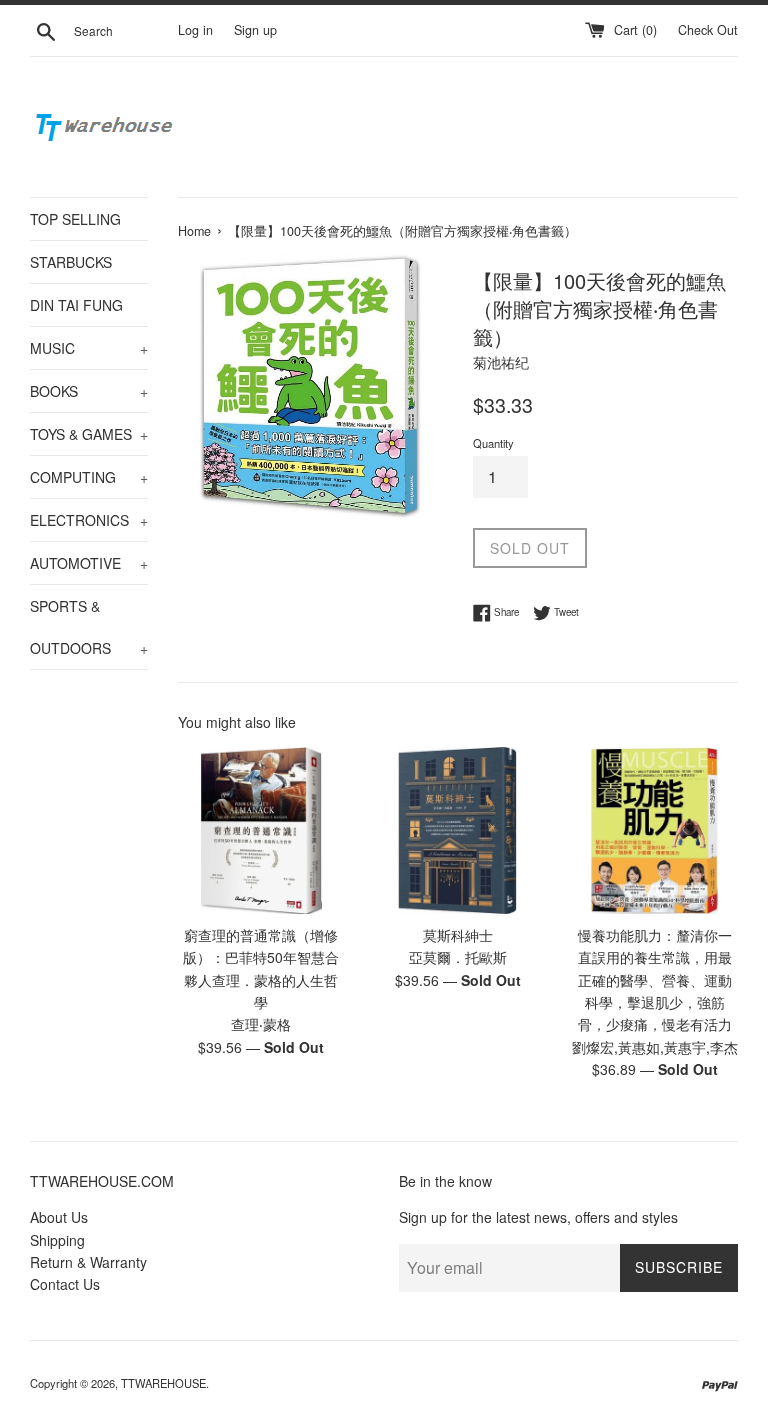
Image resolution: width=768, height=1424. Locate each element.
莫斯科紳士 (458, 935)
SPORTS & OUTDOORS (89, 627)
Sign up (255, 30)
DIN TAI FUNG (76, 305)
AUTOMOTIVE (89, 563)
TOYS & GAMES (89, 434)
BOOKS (89, 391)
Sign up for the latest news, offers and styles (538, 1217)
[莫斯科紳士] (457, 830)
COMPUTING (89, 477)
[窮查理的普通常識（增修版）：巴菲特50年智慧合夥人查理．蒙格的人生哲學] (261, 830)
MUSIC (89, 348)
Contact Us (65, 1284)
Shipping (57, 1240)
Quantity (493, 443)
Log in (195, 30)
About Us (59, 1217)
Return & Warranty (88, 1262)
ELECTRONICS (89, 520)
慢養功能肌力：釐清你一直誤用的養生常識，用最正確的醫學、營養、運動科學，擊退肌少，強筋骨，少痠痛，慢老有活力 (655, 980)
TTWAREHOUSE (163, 1383)
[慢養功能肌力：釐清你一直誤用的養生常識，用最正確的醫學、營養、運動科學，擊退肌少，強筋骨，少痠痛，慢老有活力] (654, 830)
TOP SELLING (75, 219)
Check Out (708, 30)
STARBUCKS (71, 262)
